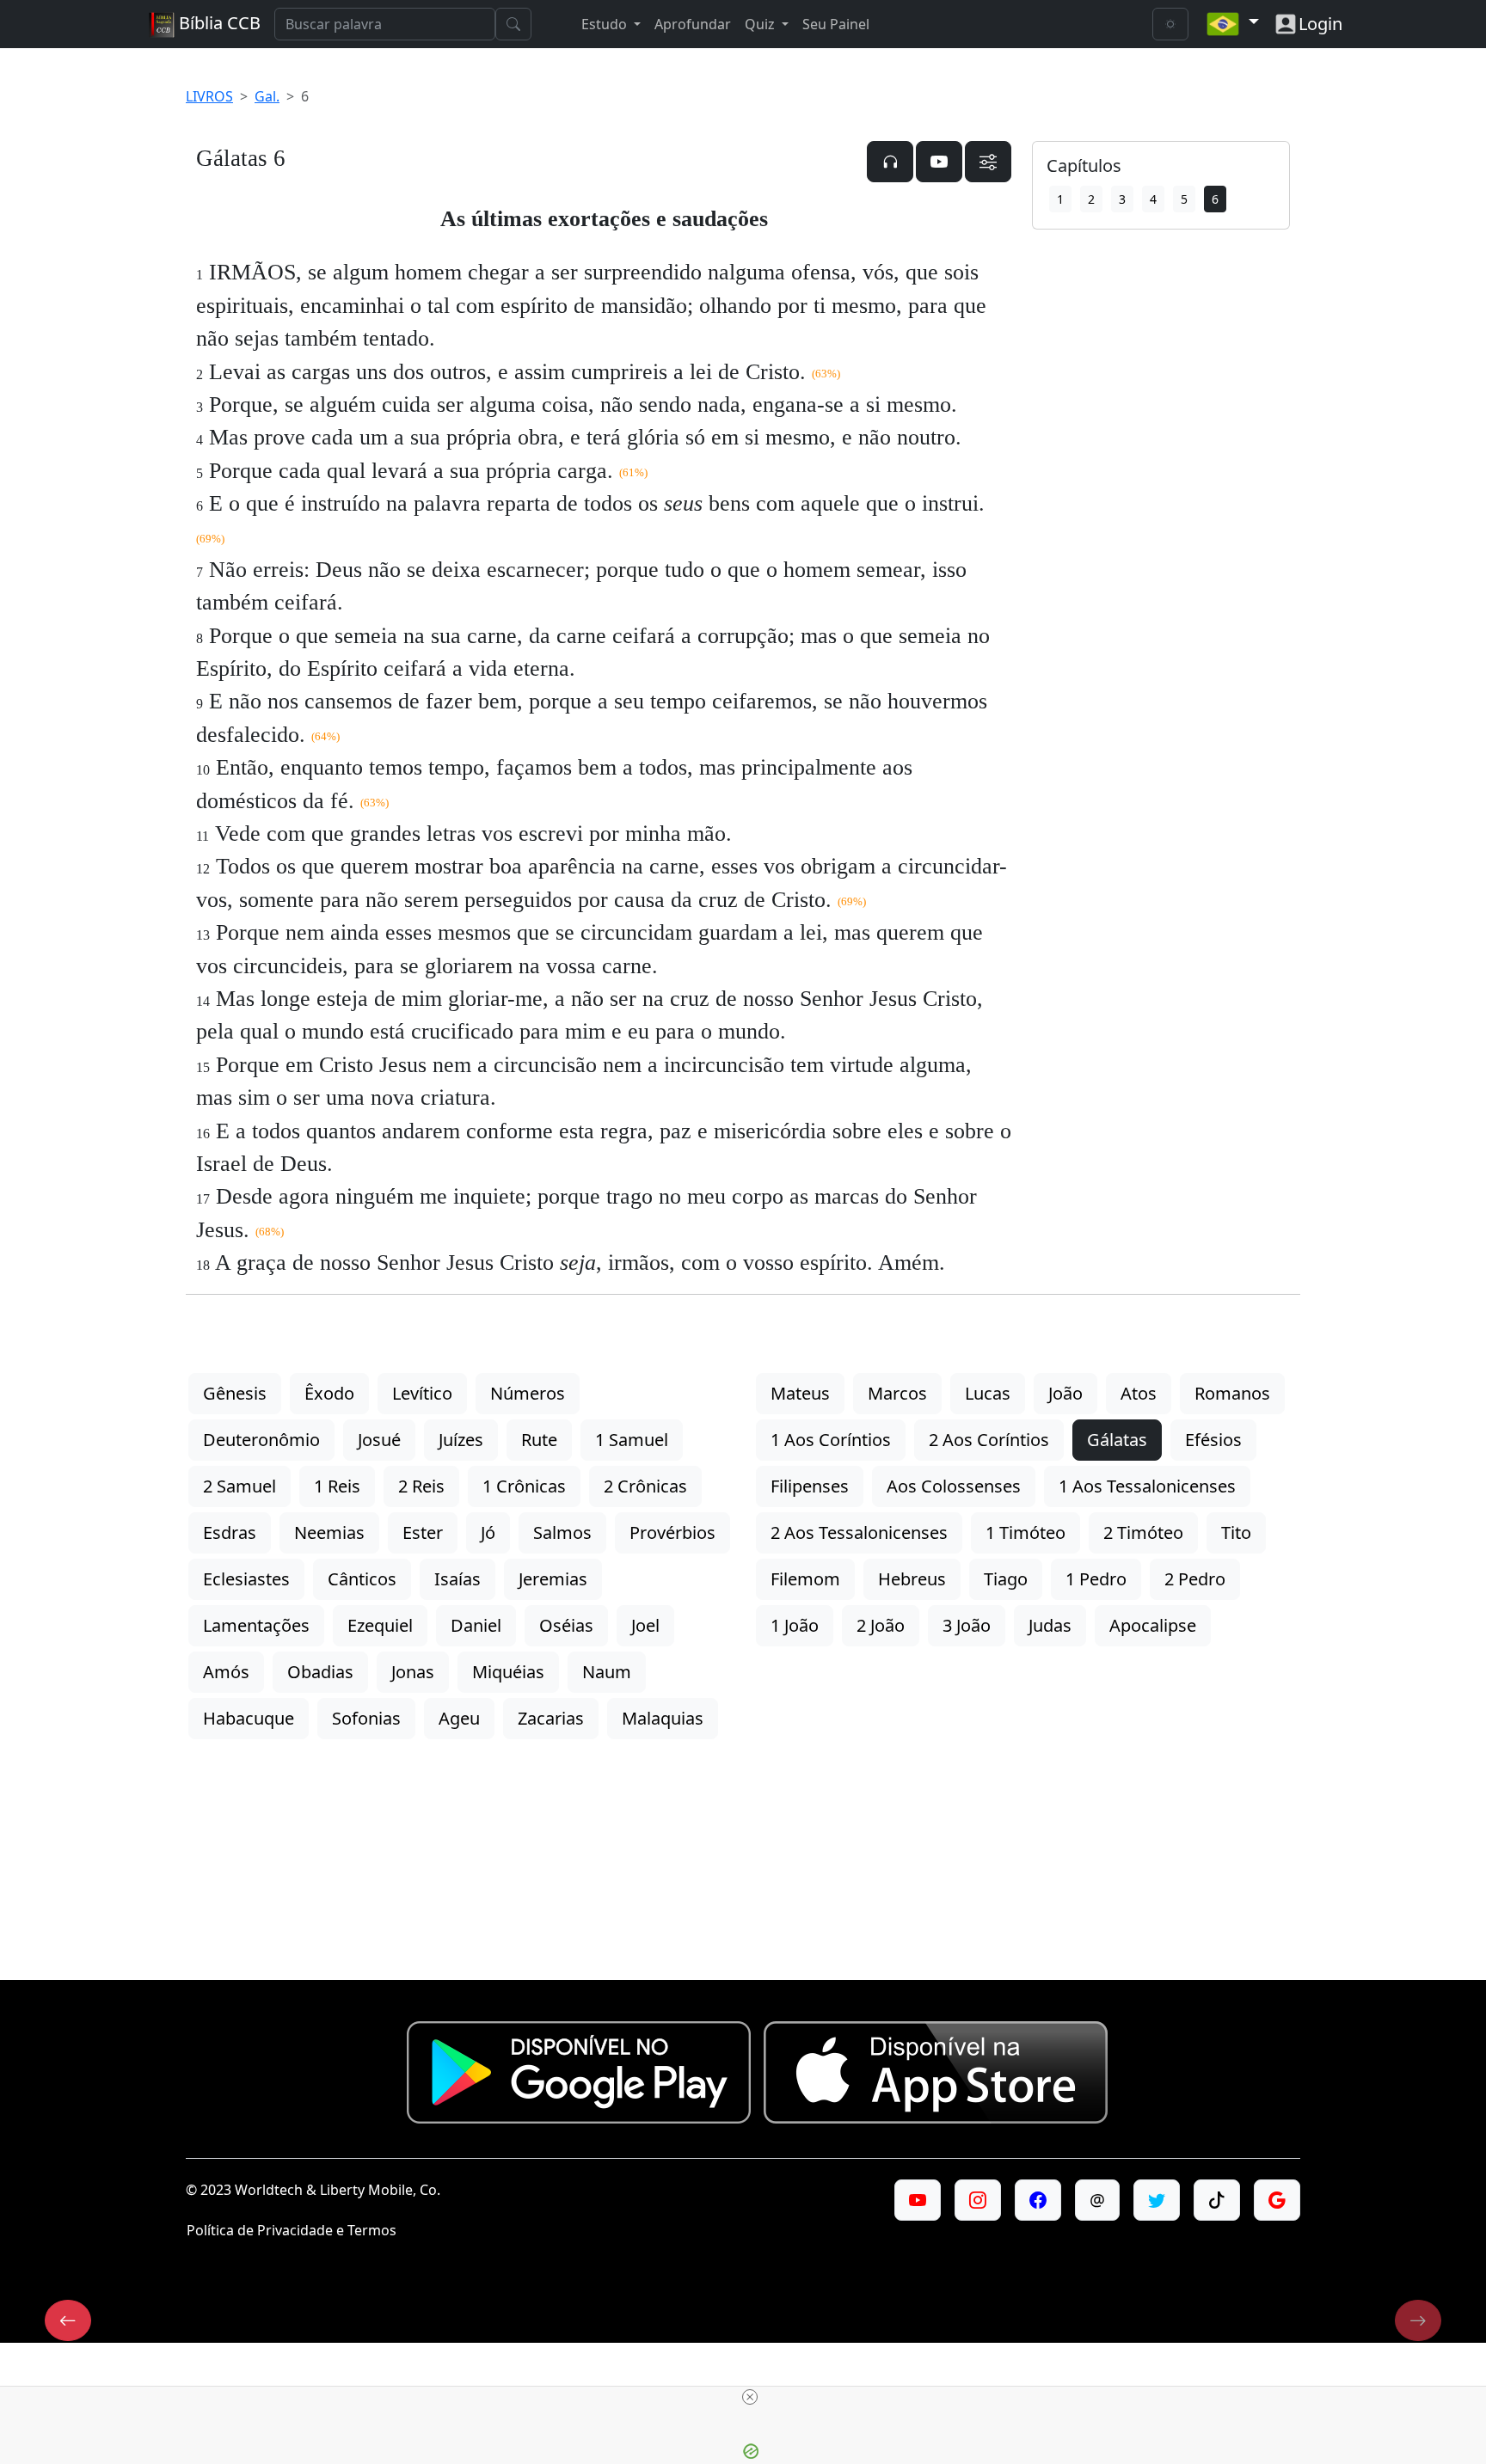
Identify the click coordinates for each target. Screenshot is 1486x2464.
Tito (1236, 1532)
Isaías (457, 1579)
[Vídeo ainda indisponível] (939, 162)
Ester (423, 1532)
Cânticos (362, 1579)
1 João (795, 1625)
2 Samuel (239, 1486)
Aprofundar (693, 24)
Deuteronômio (261, 1440)
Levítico (422, 1393)
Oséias (566, 1625)
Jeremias (553, 1579)
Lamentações (256, 1625)
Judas (1050, 1625)
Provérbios (672, 1532)
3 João (967, 1625)
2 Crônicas (645, 1486)
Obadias (320, 1672)
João (1065, 1393)
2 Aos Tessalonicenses (859, 1532)
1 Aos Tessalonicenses (1147, 1486)
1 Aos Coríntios (831, 1440)
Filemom (805, 1579)
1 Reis (337, 1486)
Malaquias (663, 1718)
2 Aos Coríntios (989, 1440)
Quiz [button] (761, 24)
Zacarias (551, 1718)
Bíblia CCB (218, 23)
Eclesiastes (246, 1579)
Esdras (230, 1532)
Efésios (1213, 1440)
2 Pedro (1195, 1579)
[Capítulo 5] (68, 2320)
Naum (607, 1672)
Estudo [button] (606, 24)
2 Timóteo (1143, 1532)
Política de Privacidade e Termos (292, 2230)
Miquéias (508, 1672)
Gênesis (235, 1393)
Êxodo (329, 1393)
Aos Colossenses (954, 1486)
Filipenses (810, 1486)
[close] (750, 2397)
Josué (379, 1440)
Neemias (329, 1532)
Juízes (461, 1440)
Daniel (476, 1625)
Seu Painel (836, 24)
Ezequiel (380, 1625)
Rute (539, 1440)
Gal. (267, 96)
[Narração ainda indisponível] (890, 162)
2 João (881, 1625)
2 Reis (421, 1486)
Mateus (800, 1393)
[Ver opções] (988, 162)
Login (1320, 24)
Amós (226, 1672)
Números (528, 1393)
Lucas (988, 1393)
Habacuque (249, 1718)
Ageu (459, 1718)
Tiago (1006, 1579)
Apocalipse (1153, 1625)
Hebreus (912, 1579)
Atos (1139, 1393)
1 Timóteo (1025, 1532)
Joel (645, 1625)
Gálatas (1117, 1440)
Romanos (1232, 1393)
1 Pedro (1096, 1579)
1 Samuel (632, 1440)
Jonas (413, 1672)
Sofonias (366, 1718)
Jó (488, 1532)
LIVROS (209, 96)
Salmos (562, 1532)
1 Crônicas (524, 1486)
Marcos (897, 1393)
